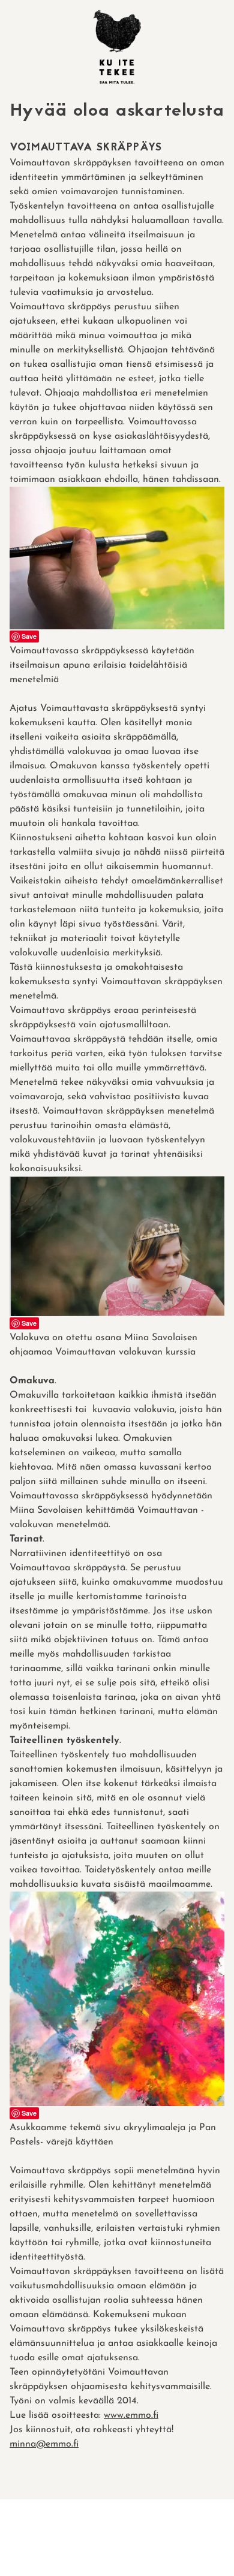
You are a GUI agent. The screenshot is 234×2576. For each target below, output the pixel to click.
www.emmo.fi (131, 2415)
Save (29, 636)
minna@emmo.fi (44, 2444)
